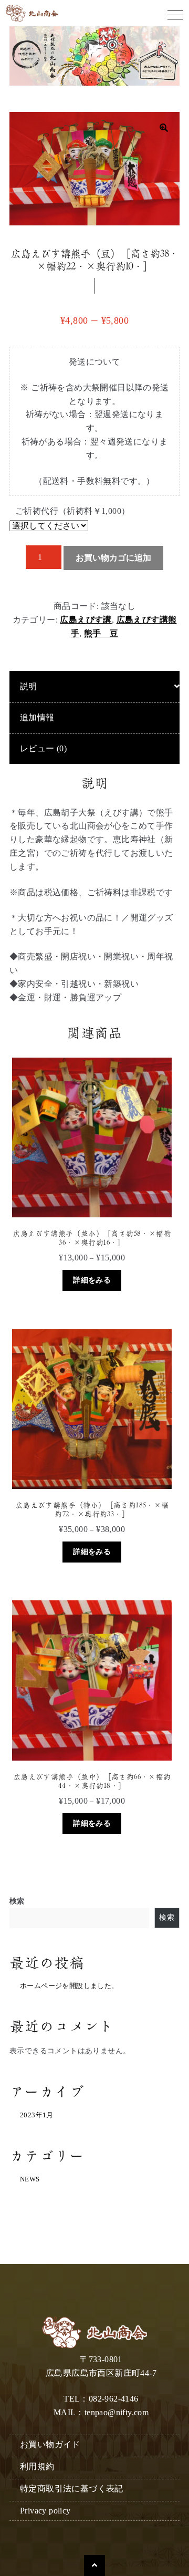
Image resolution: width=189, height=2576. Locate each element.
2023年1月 (37, 2115)
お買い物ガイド (50, 2444)
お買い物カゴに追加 (113, 558)
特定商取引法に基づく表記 (72, 2489)
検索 (17, 1901)
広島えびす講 (86, 620)
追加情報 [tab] (37, 717)
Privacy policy (45, 2511)
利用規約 (37, 2466)
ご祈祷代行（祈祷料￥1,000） (72, 511)
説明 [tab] (29, 686)
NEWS (30, 2179)
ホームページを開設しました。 (69, 1986)
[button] (164, 128)
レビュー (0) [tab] (43, 748)
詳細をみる (92, 1280)
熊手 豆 (101, 633)
